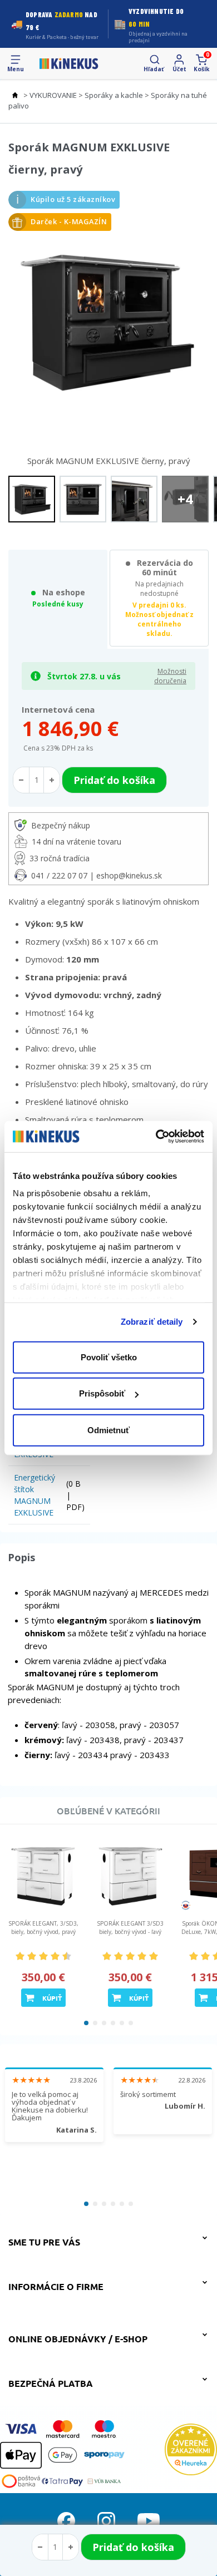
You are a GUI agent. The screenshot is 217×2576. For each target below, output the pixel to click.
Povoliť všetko (109, 1357)
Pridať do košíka (133, 2547)
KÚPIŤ (52, 1998)
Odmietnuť (108, 1430)
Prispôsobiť (102, 1393)
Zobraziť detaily (152, 1322)
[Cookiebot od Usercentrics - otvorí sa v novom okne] (156, 1137)
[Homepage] (69, 63)
